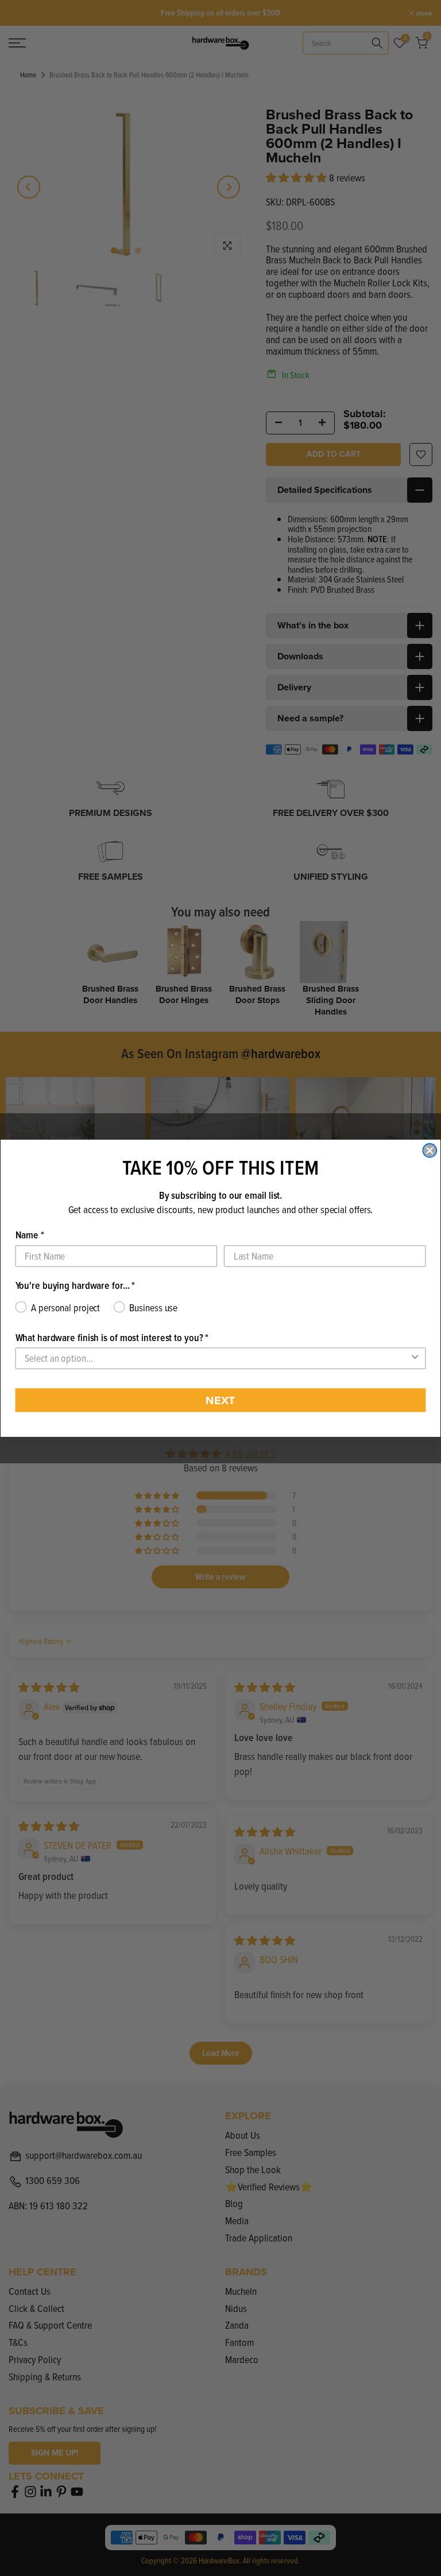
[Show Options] (415, 1358)
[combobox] (217, 1358)
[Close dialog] (430, 1151)
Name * (30, 1235)
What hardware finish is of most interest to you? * (112, 1337)
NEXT (220, 1400)
